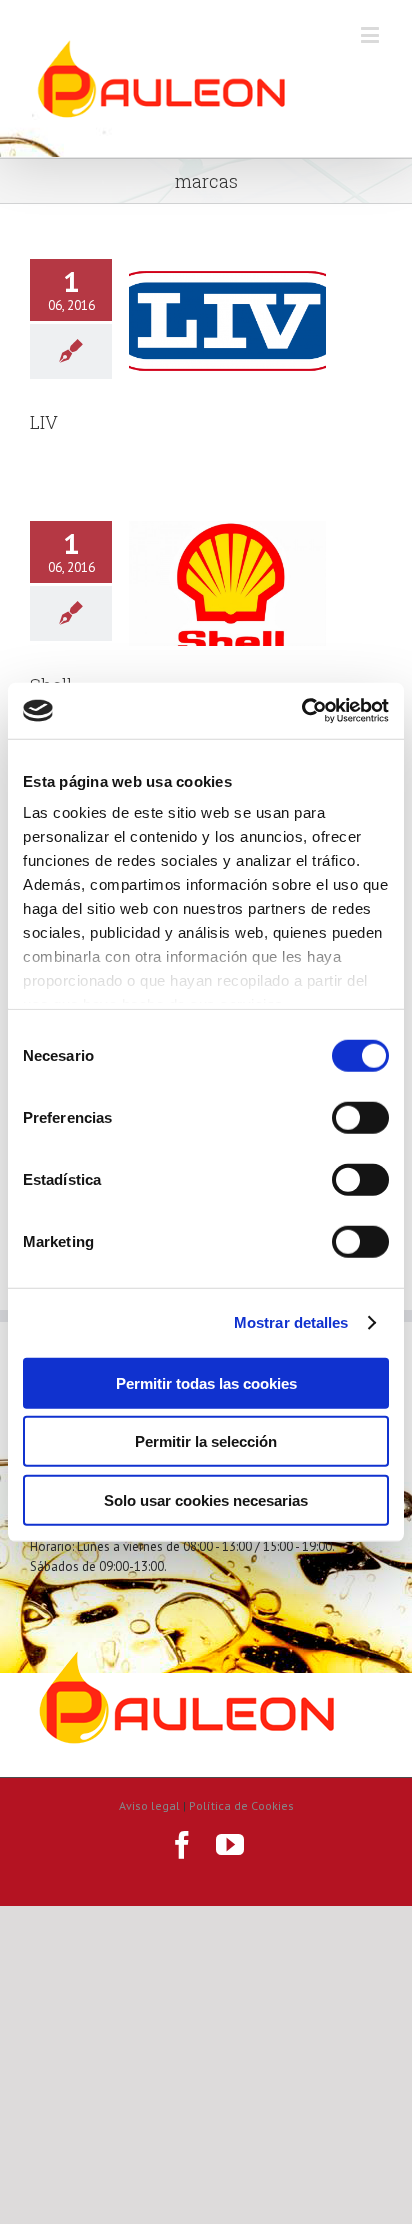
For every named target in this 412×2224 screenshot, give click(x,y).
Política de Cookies (241, 1805)
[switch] (360, 1117)
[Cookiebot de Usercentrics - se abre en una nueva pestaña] (301, 711)
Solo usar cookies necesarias (206, 1499)
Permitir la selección (206, 1441)
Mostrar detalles (291, 1322)
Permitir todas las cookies (206, 1382)
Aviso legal (149, 1805)
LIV (44, 422)
